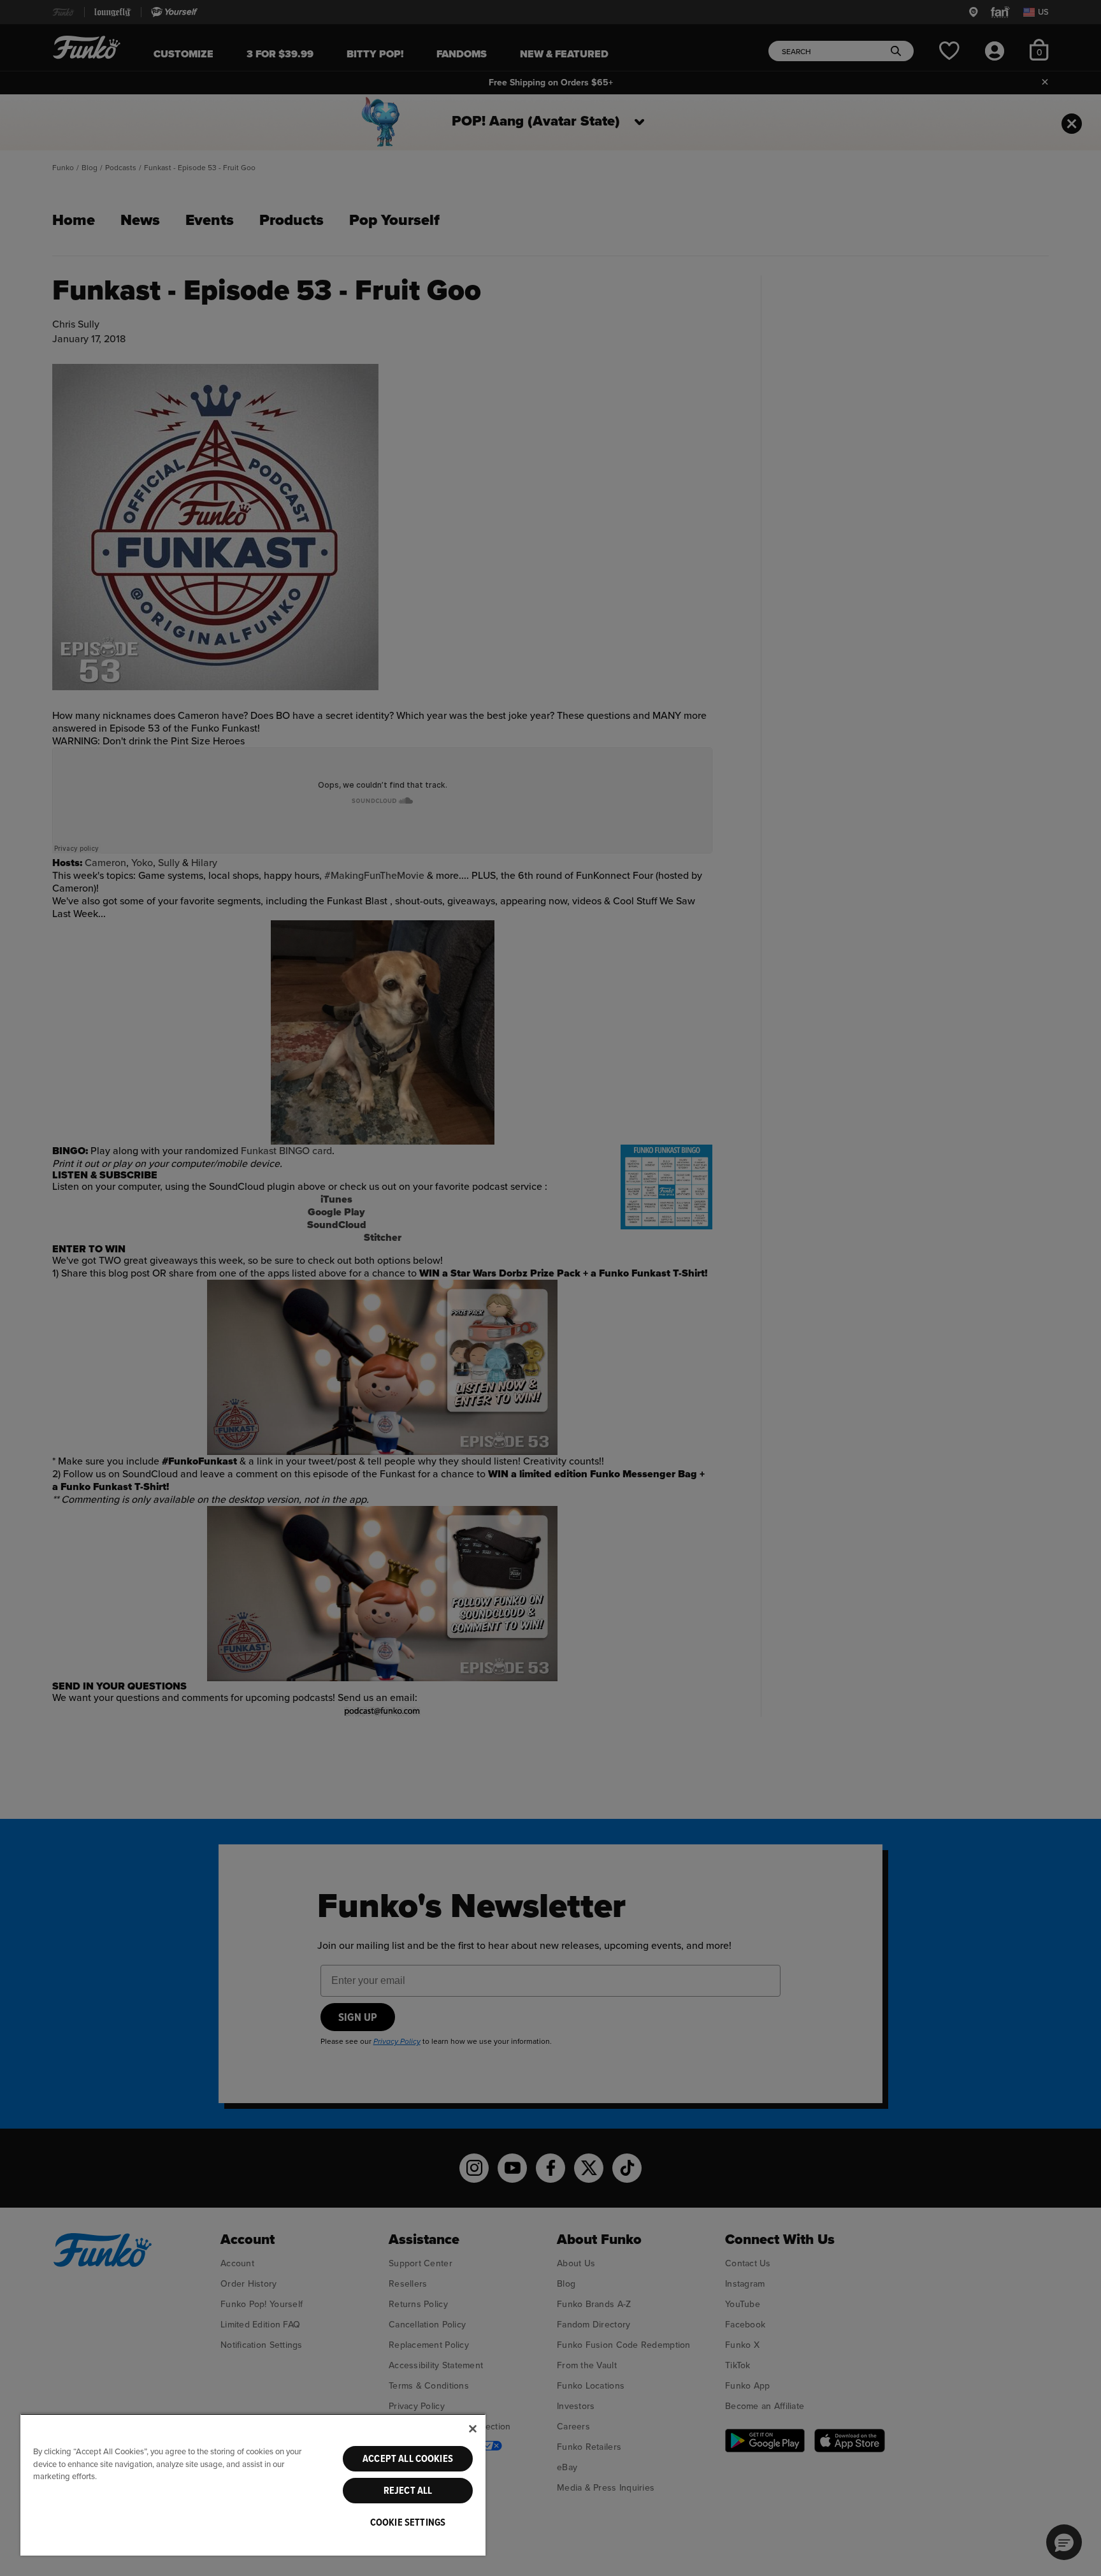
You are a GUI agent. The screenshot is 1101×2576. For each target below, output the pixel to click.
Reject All (408, 2491)
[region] (253, 2485)
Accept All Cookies (408, 2459)
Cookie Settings (408, 2522)
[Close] (473, 2429)
